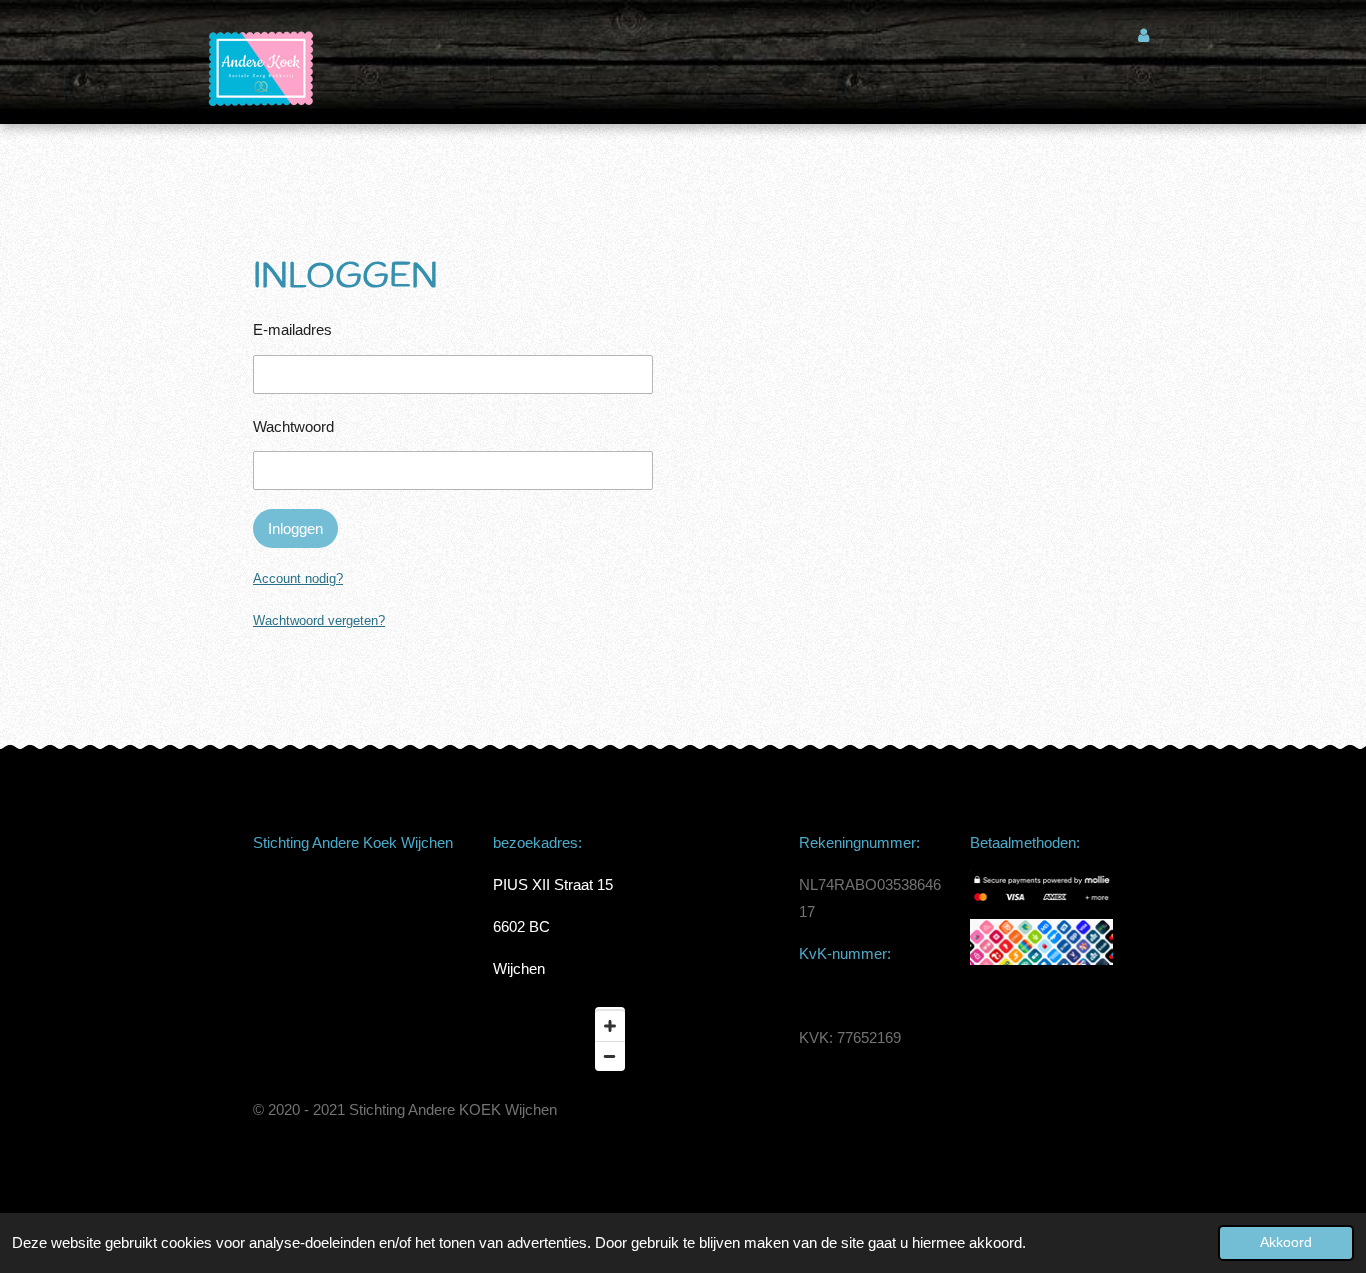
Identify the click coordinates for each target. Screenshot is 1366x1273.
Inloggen (295, 528)
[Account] (1144, 35)
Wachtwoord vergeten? (319, 620)
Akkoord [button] (1286, 1242)
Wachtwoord (293, 426)
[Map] (564, 1039)
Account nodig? (298, 578)
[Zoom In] (610, 1026)
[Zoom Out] (610, 1056)
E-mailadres (292, 329)
